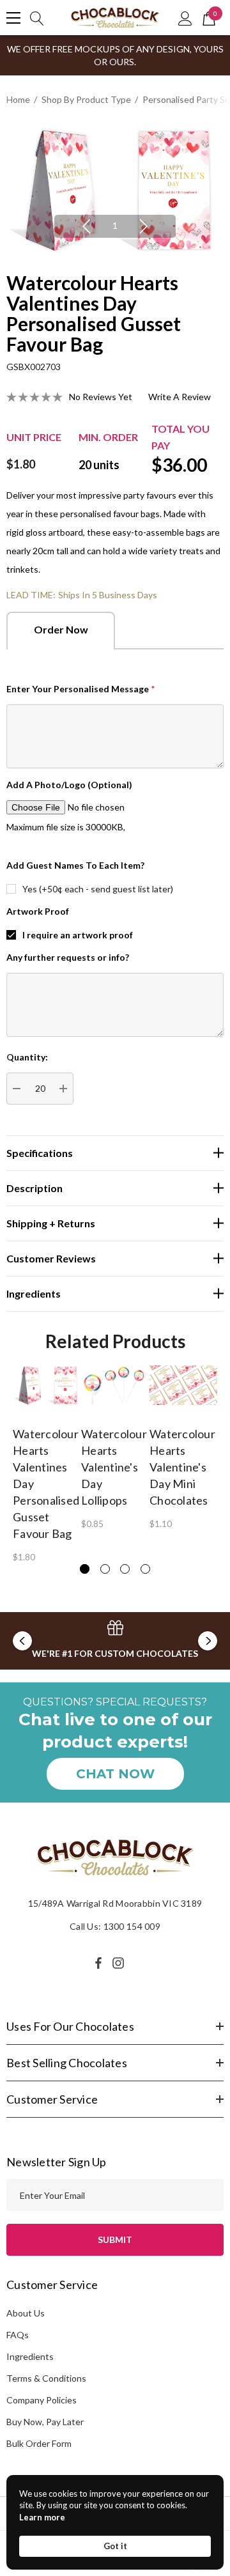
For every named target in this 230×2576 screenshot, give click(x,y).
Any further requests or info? (68, 957)
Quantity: (27, 1057)
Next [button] (144, 226)
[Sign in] (185, 18)
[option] (115, 190)
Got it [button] (115, 2546)
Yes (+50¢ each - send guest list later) (98, 889)
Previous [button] (86, 226)
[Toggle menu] (13, 18)
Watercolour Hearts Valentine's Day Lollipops (114, 1467)
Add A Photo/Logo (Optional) (69, 785)
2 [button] (105, 1569)
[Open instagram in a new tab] (120, 1963)
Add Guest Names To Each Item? (75, 865)
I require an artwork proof (78, 935)
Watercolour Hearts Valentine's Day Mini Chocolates (182, 1467)
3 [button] (125, 1569)
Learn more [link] (42, 2517)
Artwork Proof (38, 911)
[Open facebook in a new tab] (98, 1963)
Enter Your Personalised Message (81, 689)
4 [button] (145, 1569)
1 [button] (115, 225)
